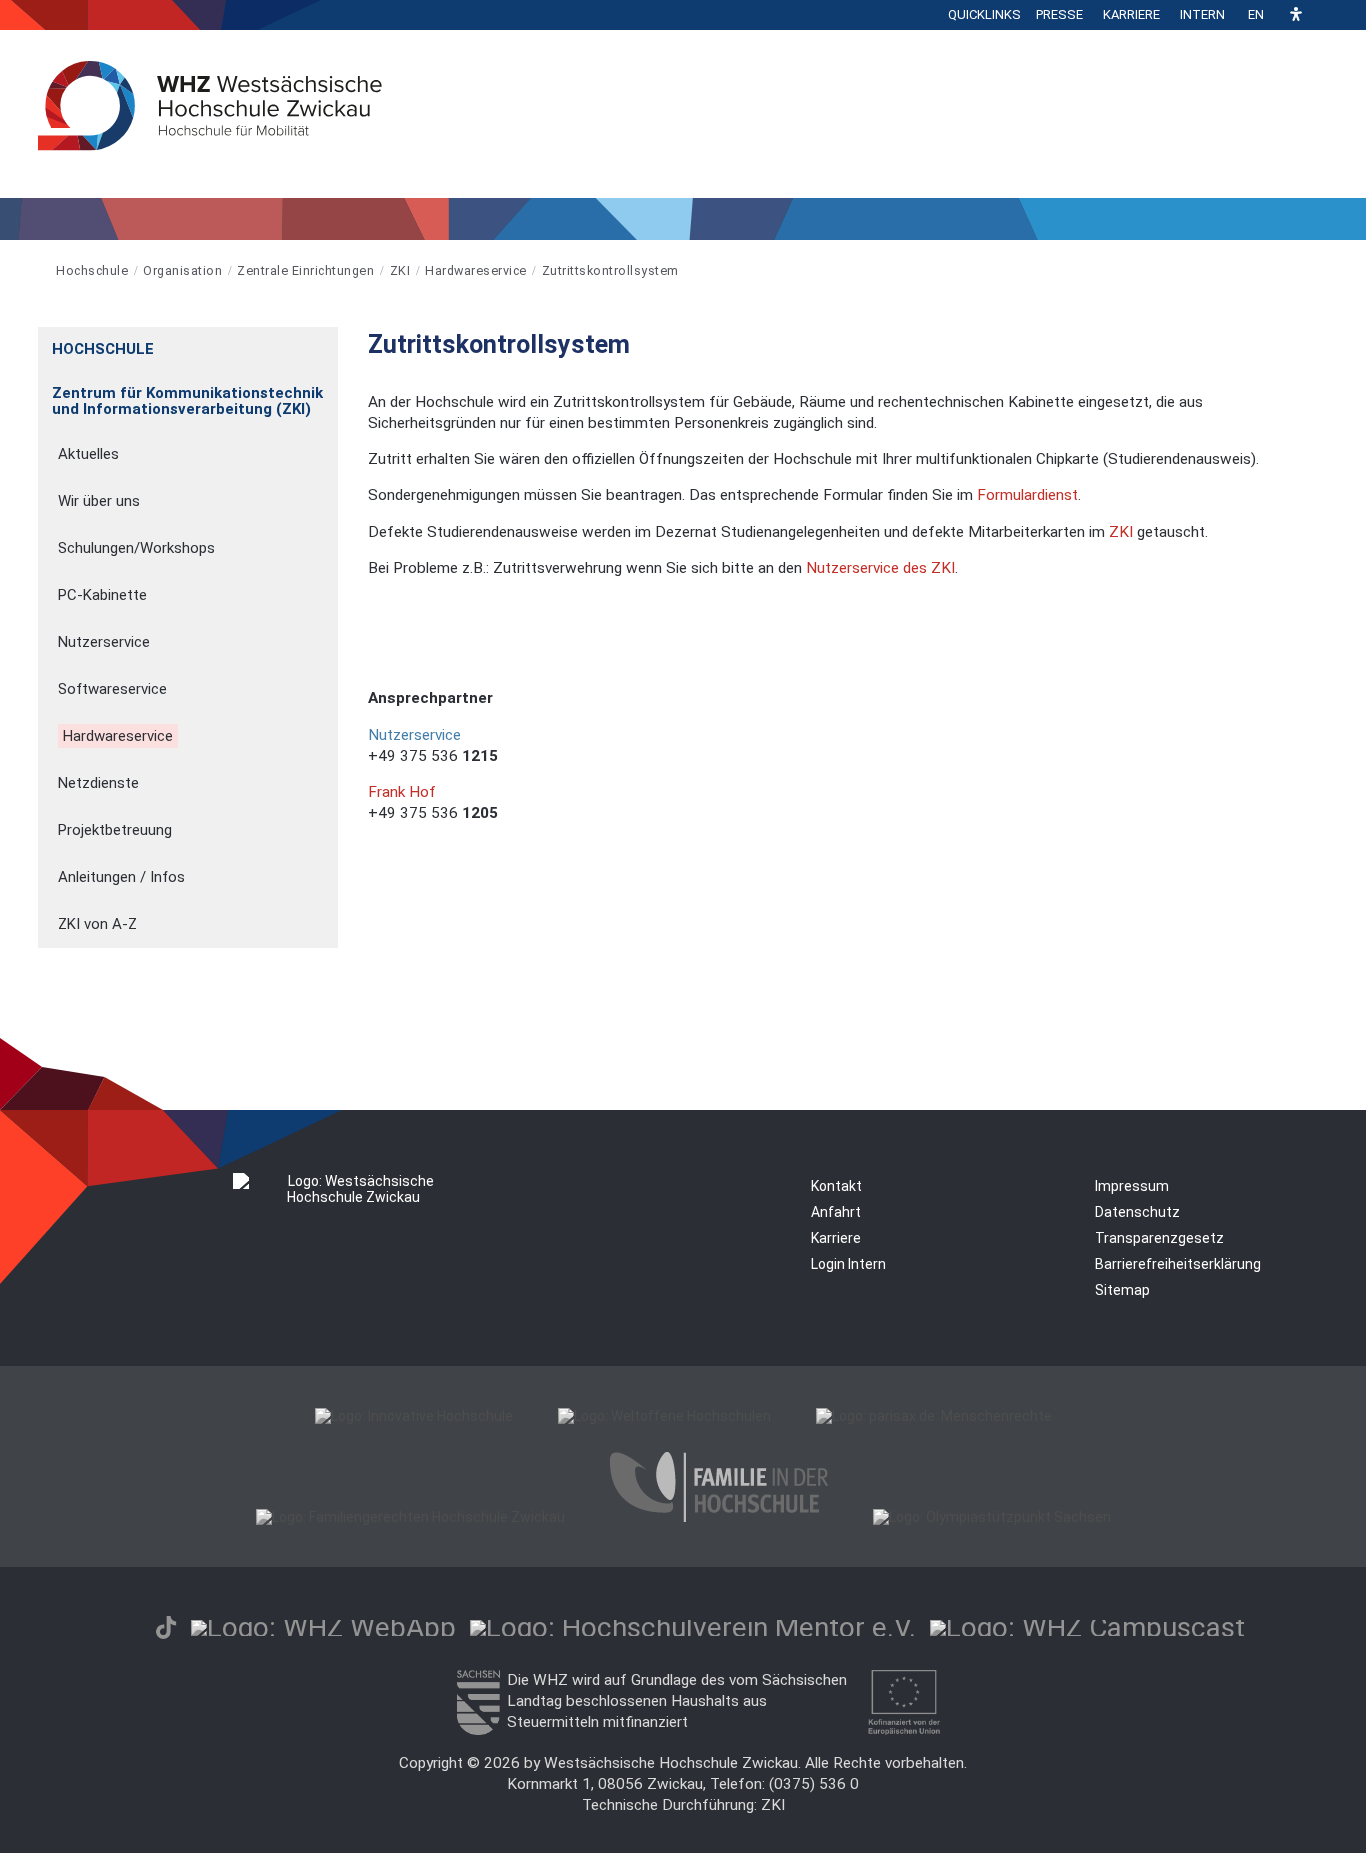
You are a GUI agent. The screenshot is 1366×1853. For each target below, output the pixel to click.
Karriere (1131, 14)
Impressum (1132, 1186)
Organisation (182, 270)
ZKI (400, 270)
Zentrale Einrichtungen (305, 270)
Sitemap (1122, 1290)
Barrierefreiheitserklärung (1178, 1264)
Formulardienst (1027, 495)
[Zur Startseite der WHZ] (39, 270)
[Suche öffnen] (1323, 15)
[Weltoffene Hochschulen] (664, 1416)
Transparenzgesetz (1159, 1238)
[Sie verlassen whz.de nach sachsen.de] (478, 1730)
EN (1256, 14)
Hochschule (92, 270)
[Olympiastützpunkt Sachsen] (992, 1517)
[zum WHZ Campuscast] (1087, 1627)
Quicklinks (984, 14)
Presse (1059, 14)
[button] (1296, 15)
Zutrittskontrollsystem (610, 270)
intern (1202, 14)
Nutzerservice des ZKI (880, 568)
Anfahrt (836, 1212)
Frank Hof (402, 792)
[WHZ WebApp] (323, 1627)
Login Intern (848, 1264)
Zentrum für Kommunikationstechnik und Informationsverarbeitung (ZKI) (187, 401)
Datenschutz (1137, 1212)
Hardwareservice (476, 270)
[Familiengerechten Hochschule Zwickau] (410, 1517)
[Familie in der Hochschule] (719, 1517)
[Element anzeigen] (327, 342)
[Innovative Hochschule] (414, 1416)
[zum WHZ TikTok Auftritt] (166, 1627)
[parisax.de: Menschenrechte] (934, 1416)
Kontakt (836, 1186)
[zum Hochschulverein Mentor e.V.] (693, 1627)
